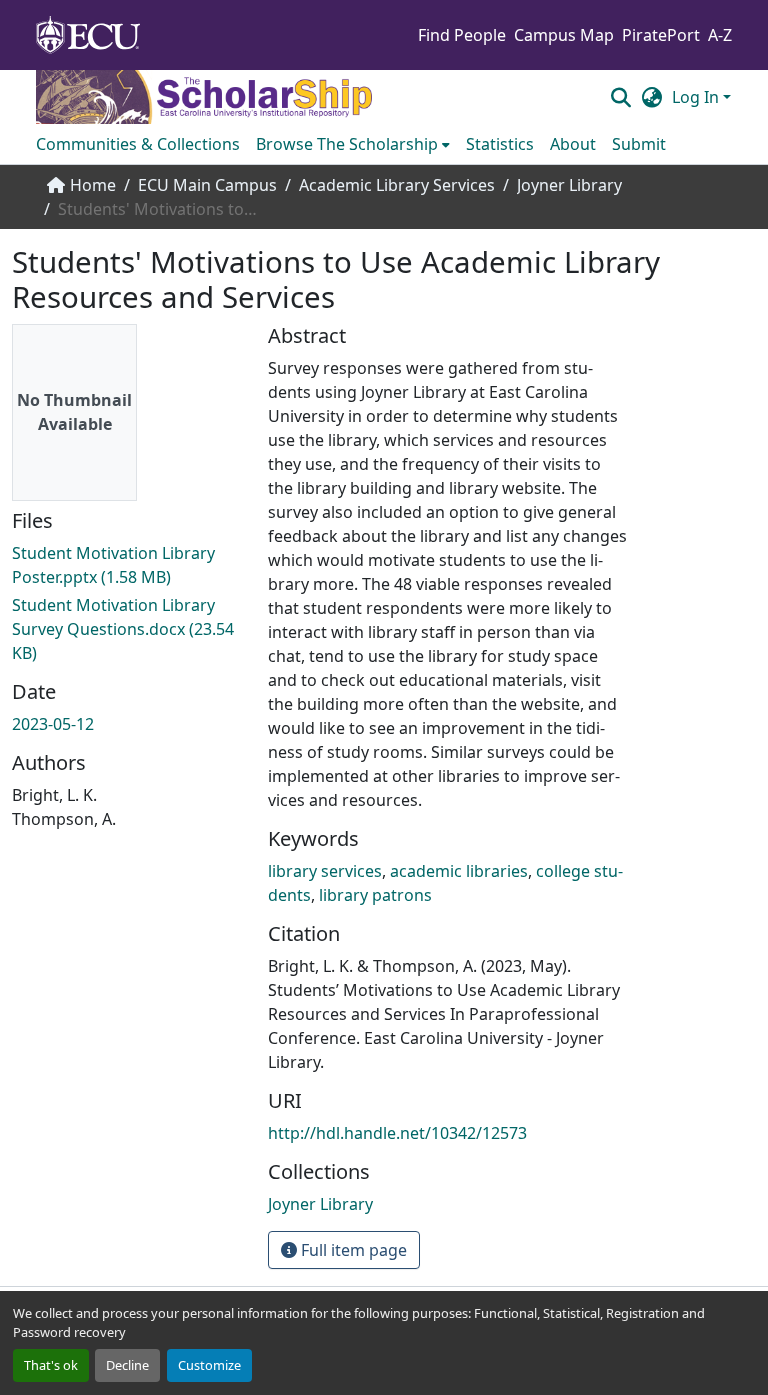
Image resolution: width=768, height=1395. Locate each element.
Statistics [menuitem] (500, 144)
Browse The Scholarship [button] (347, 144)
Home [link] (93, 185)
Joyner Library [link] (569, 185)
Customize (209, 1365)
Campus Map (564, 35)
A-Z (720, 35)
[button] (620, 97)
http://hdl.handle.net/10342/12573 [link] (397, 1133)
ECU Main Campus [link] (207, 185)
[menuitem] (353, 144)
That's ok (51, 1365)
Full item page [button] (352, 1250)
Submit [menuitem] (639, 144)
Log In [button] (697, 97)
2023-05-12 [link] (53, 724)
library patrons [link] (375, 895)
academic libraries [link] (459, 871)
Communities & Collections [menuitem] (138, 144)
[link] (128, 565)
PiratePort (661, 35)
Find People (462, 35)
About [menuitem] (573, 144)
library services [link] (325, 871)
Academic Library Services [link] (397, 185)
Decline (127, 1365)
